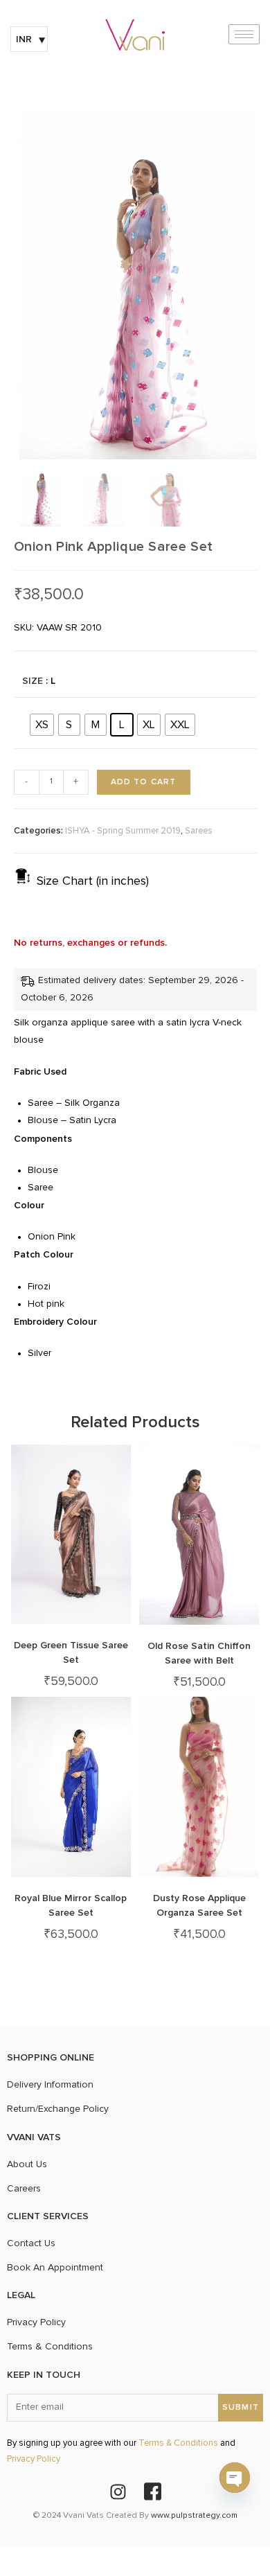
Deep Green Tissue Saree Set (71, 1652)
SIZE (33, 681)
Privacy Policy (34, 2459)
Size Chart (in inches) (93, 881)
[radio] (42, 725)
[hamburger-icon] (244, 34)
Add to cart (144, 782)
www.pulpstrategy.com (194, 2516)
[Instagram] (118, 2491)
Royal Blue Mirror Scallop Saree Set (71, 1905)
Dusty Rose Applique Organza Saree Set (199, 1905)
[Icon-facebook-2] (152, 2491)
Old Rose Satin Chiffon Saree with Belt (199, 1653)
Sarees (199, 831)
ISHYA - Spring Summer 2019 (123, 831)
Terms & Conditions (178, 2443)
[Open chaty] (235, 2478)
